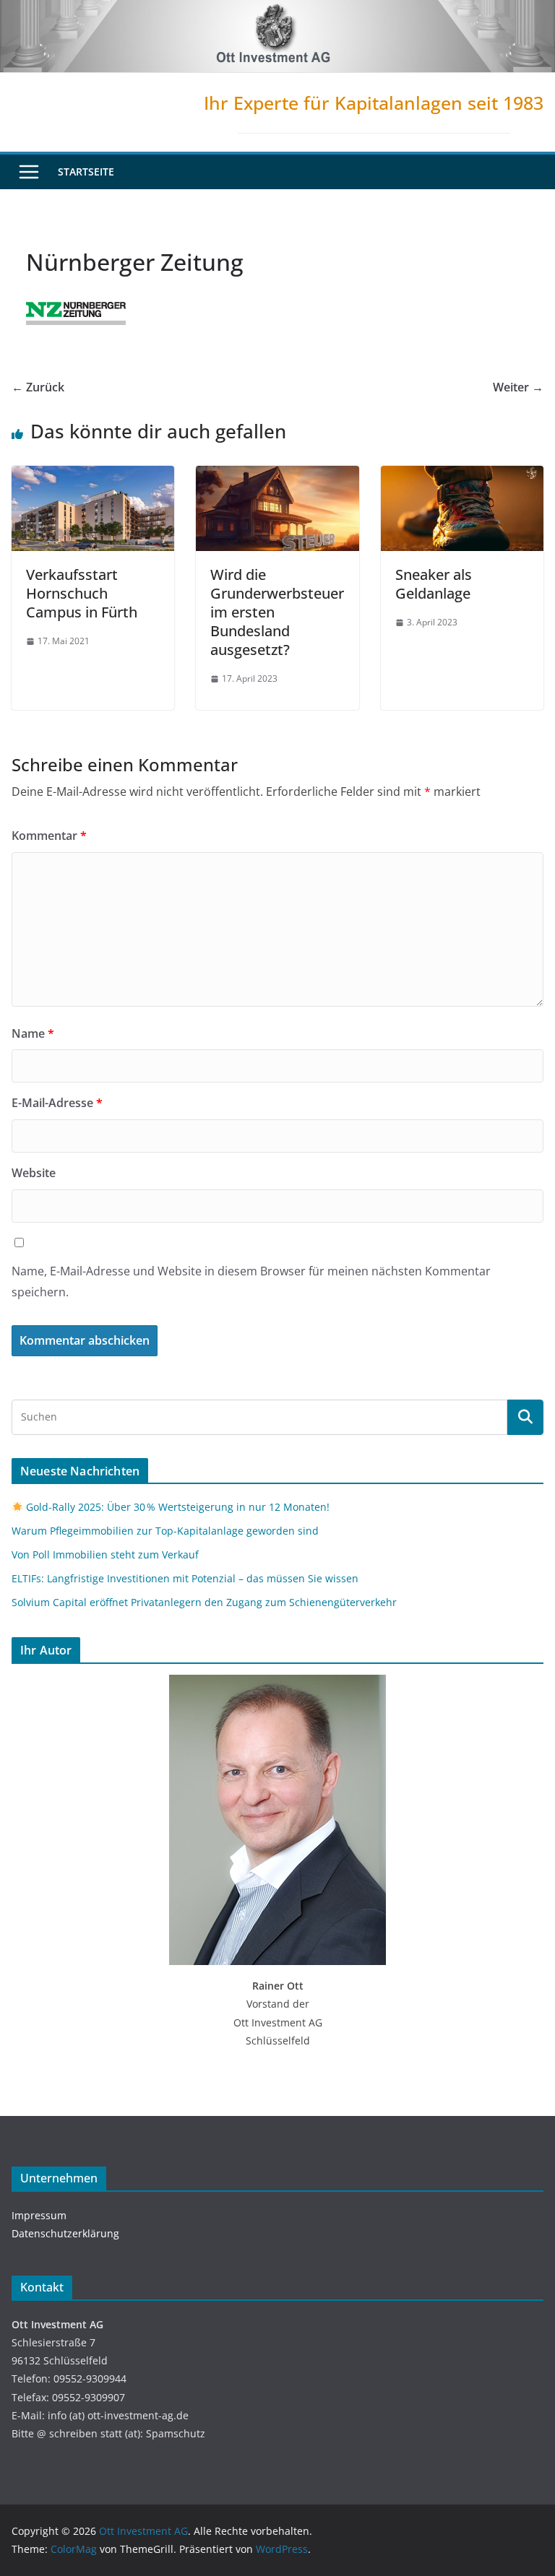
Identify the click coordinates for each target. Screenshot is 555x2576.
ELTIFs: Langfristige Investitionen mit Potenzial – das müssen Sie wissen (185, 1578)
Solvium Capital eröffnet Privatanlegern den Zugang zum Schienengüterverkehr (204, 1602)
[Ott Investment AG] (277, 10)
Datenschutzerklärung (65, 2233)
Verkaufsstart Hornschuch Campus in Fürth (82, 593)
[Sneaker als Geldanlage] (462, 476)
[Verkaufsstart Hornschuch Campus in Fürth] (93, 476)
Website (34, 1173)
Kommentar (49, 836)
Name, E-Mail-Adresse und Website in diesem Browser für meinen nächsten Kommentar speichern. (251, 1282)
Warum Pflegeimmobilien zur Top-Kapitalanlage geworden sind (165, 1531)
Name (33, 1033)
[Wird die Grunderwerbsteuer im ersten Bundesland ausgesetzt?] (277, 476)
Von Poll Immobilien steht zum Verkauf (105, 1554)
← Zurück (38, 387)
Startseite (86, 172)
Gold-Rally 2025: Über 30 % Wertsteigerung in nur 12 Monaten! (176, 1507)
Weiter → (518, 387)
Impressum (39, 2215)
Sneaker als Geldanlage (434, 584)
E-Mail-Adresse (57, 1103)
